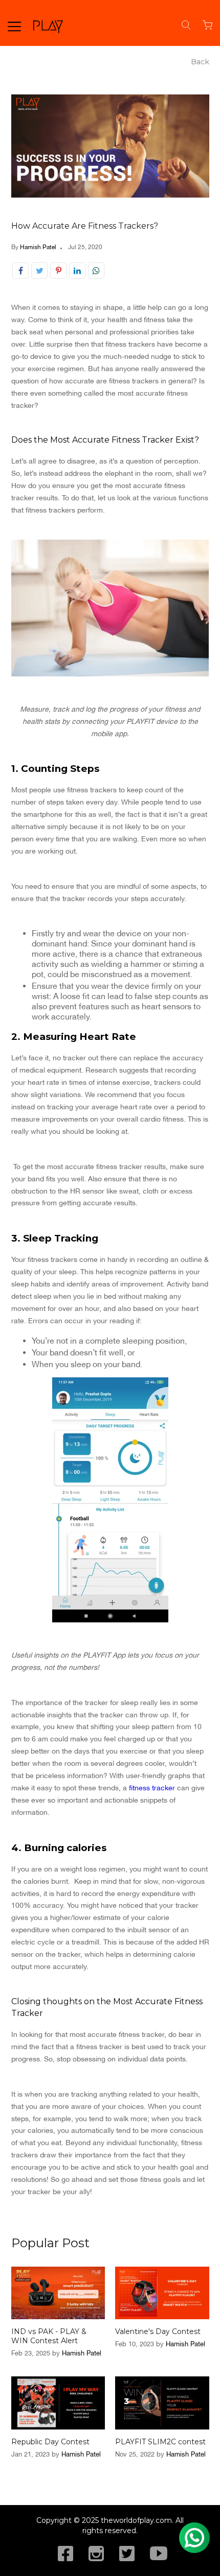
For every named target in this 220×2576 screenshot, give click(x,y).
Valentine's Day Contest (158, 2331)
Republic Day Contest (50, 2442)
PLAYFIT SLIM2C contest (160, 2442)
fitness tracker (152, 1788)
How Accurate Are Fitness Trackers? (85, 226)
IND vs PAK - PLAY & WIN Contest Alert (49, 2336)
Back (200, 62)
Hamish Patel (38, 247)
